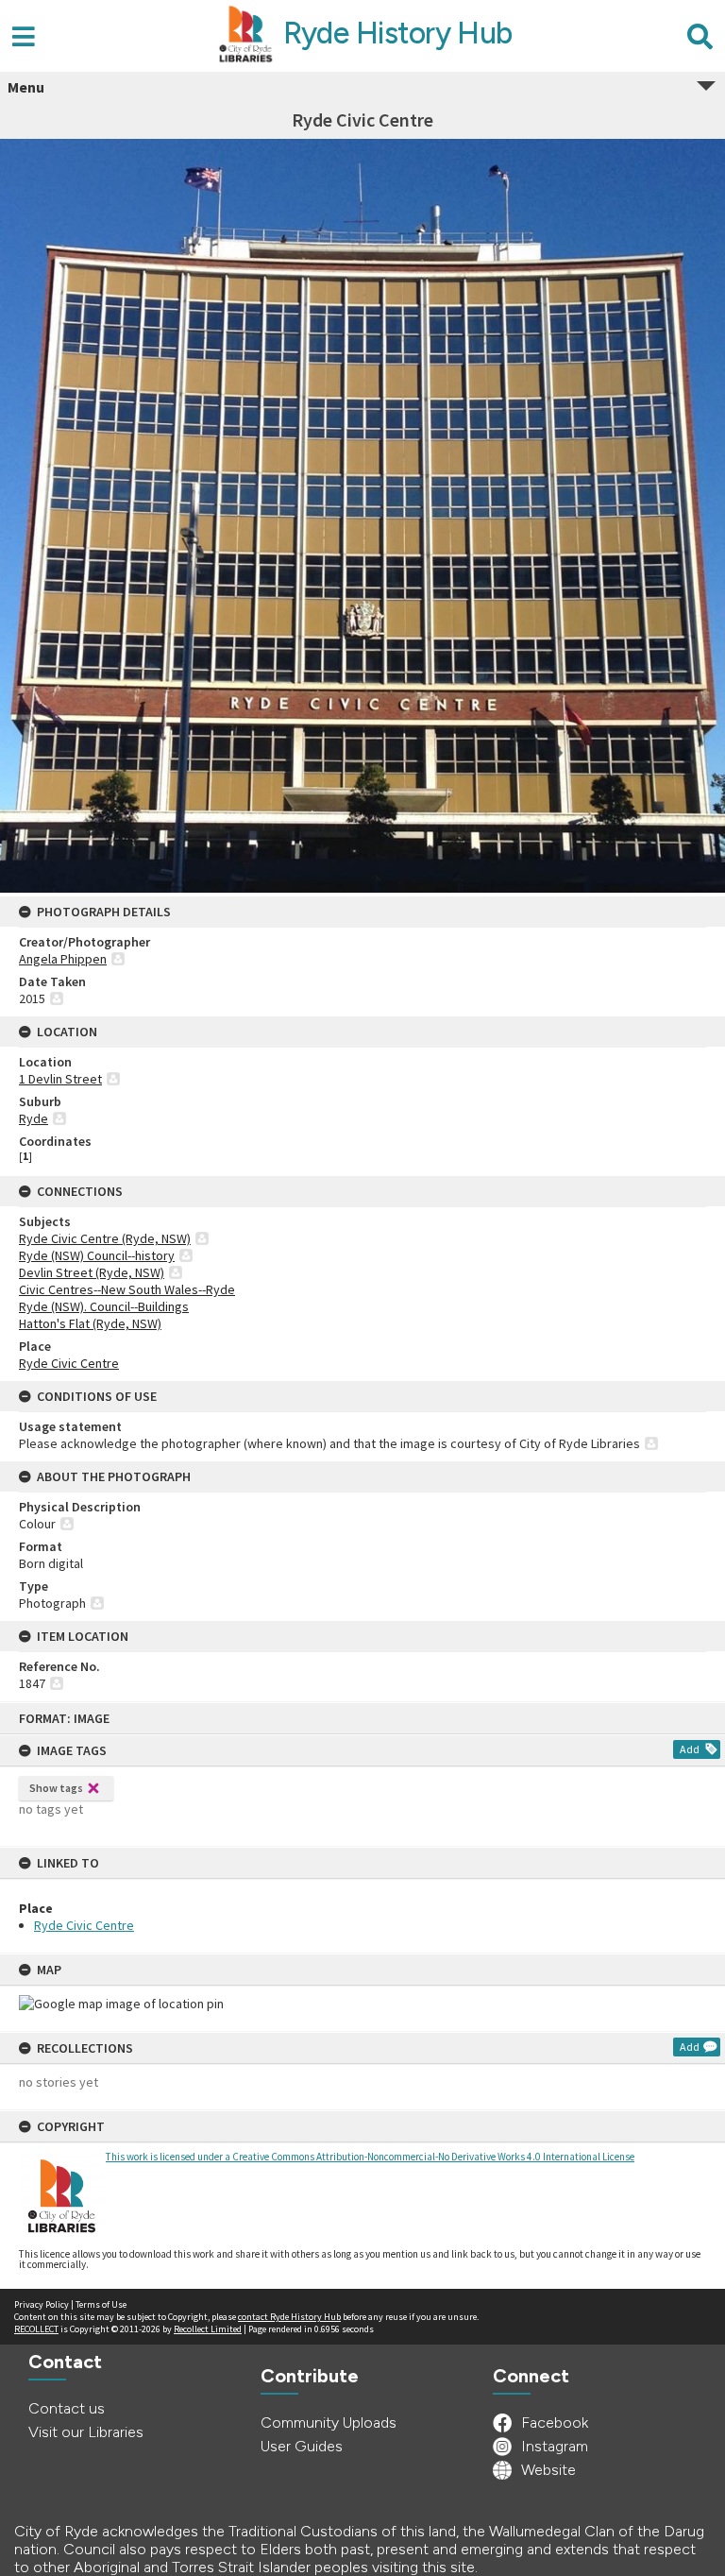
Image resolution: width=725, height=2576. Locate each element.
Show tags (56, 1788)
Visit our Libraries (86, 2432)
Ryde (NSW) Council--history (97, 1255)
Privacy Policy (42, 2304)
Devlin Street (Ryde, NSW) (92, 1272)
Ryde (34, 1118)
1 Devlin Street (60, 1079)
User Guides (302, 2446)
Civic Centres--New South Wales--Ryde (127, 1289)
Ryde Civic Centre (84, 1925)
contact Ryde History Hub (289, 2317)
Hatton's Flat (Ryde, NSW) (90, 1323)
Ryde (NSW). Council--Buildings (104, 1306)
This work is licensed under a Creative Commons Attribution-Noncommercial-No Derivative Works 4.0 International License (370, 2157)
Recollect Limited (208, 2329)
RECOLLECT (36, 2329)
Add (690, 1749)
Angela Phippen (63, 959)
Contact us (67, 2408)
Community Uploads (329, 2422)
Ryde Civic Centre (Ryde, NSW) (105, 1238)
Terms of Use (101, 2304)
